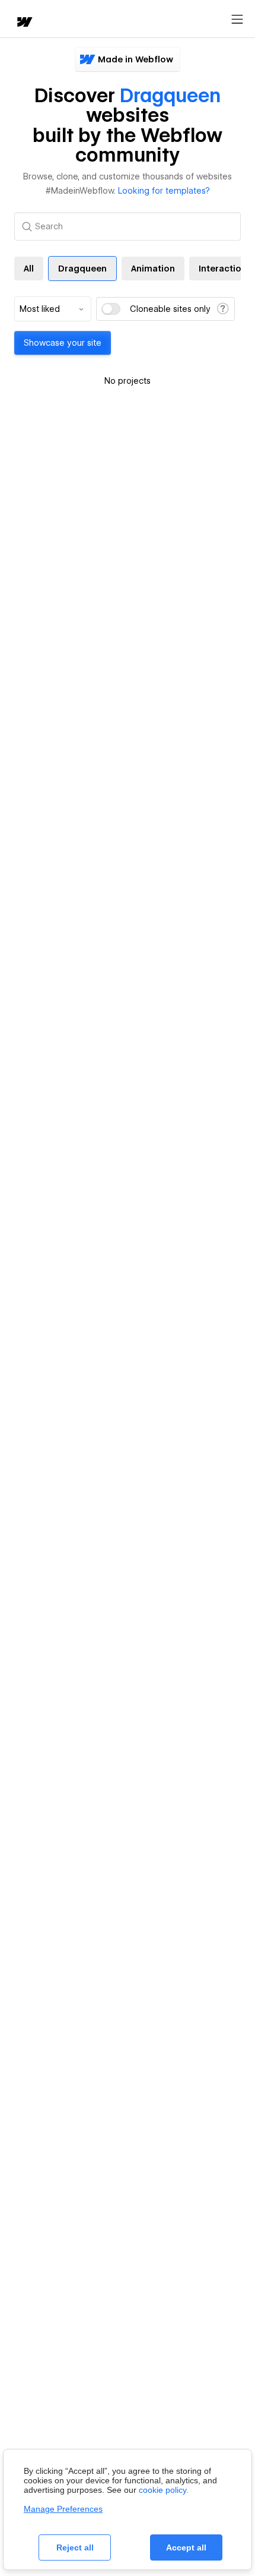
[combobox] (53, 309)
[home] (24, 23)
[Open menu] (237, 20)
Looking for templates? (164, 191)
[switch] (111, 309)
